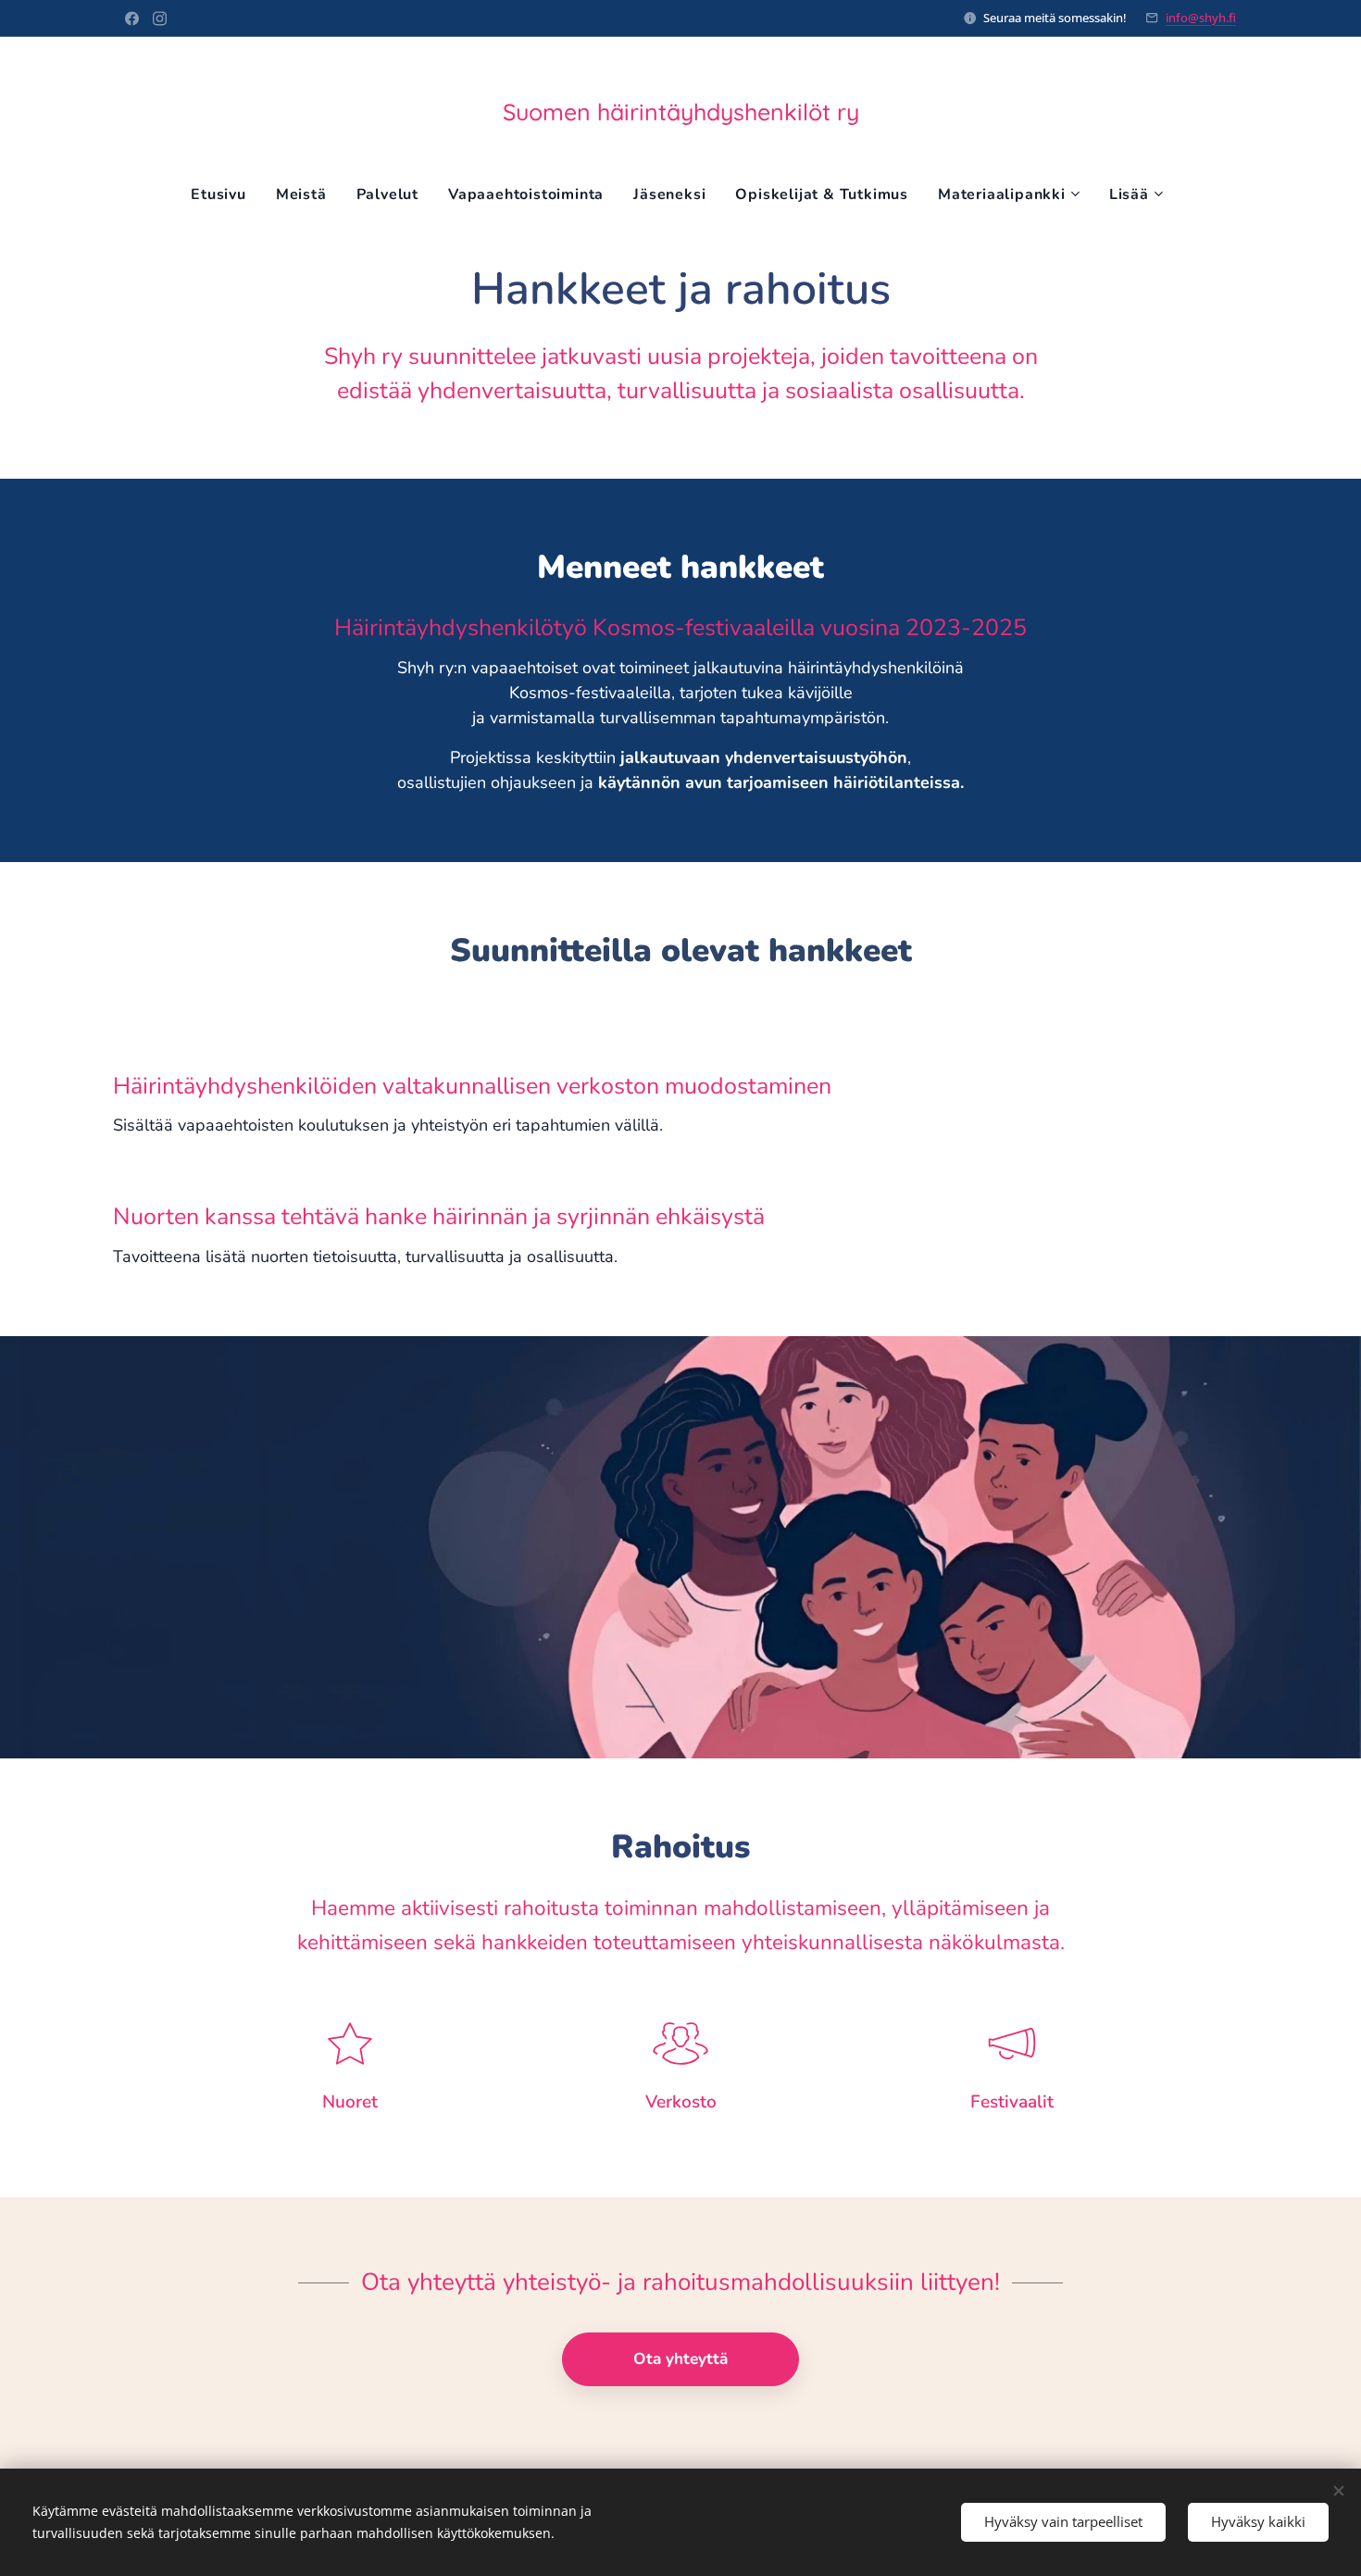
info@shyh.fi (1201, 18)
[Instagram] (160, 19)
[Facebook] (132, 19)
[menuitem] (226, 194)
